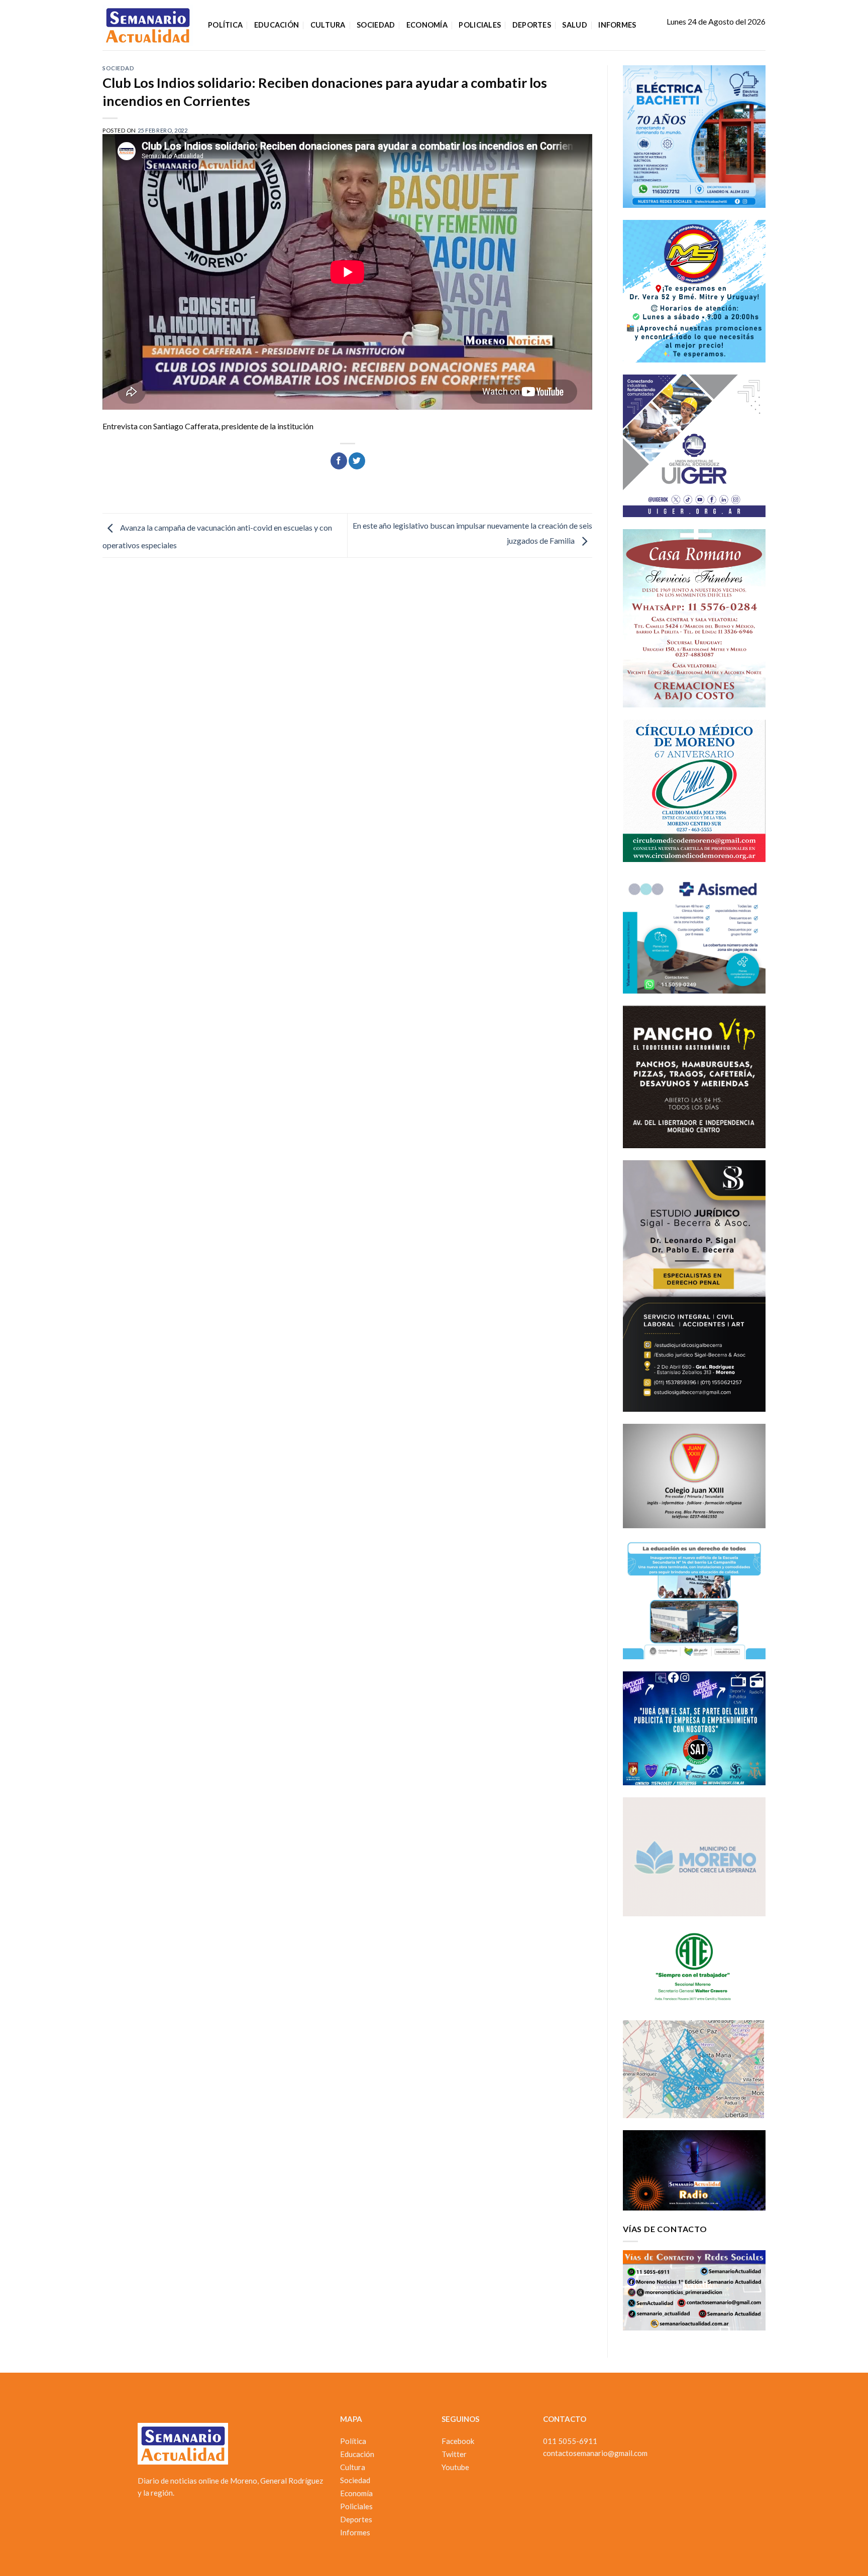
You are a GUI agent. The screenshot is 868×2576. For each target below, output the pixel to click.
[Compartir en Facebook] (339, 461)
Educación (277, 25)
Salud (574, 25)
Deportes (532, 25)
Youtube (455, 2467)
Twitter (454, 2454)
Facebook (458, 2441)
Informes (617, 25)
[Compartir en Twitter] (357, 461)
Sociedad (376, 25)
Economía (427, 25)
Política (225, 25)
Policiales (480, 25)
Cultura (328, 25)
